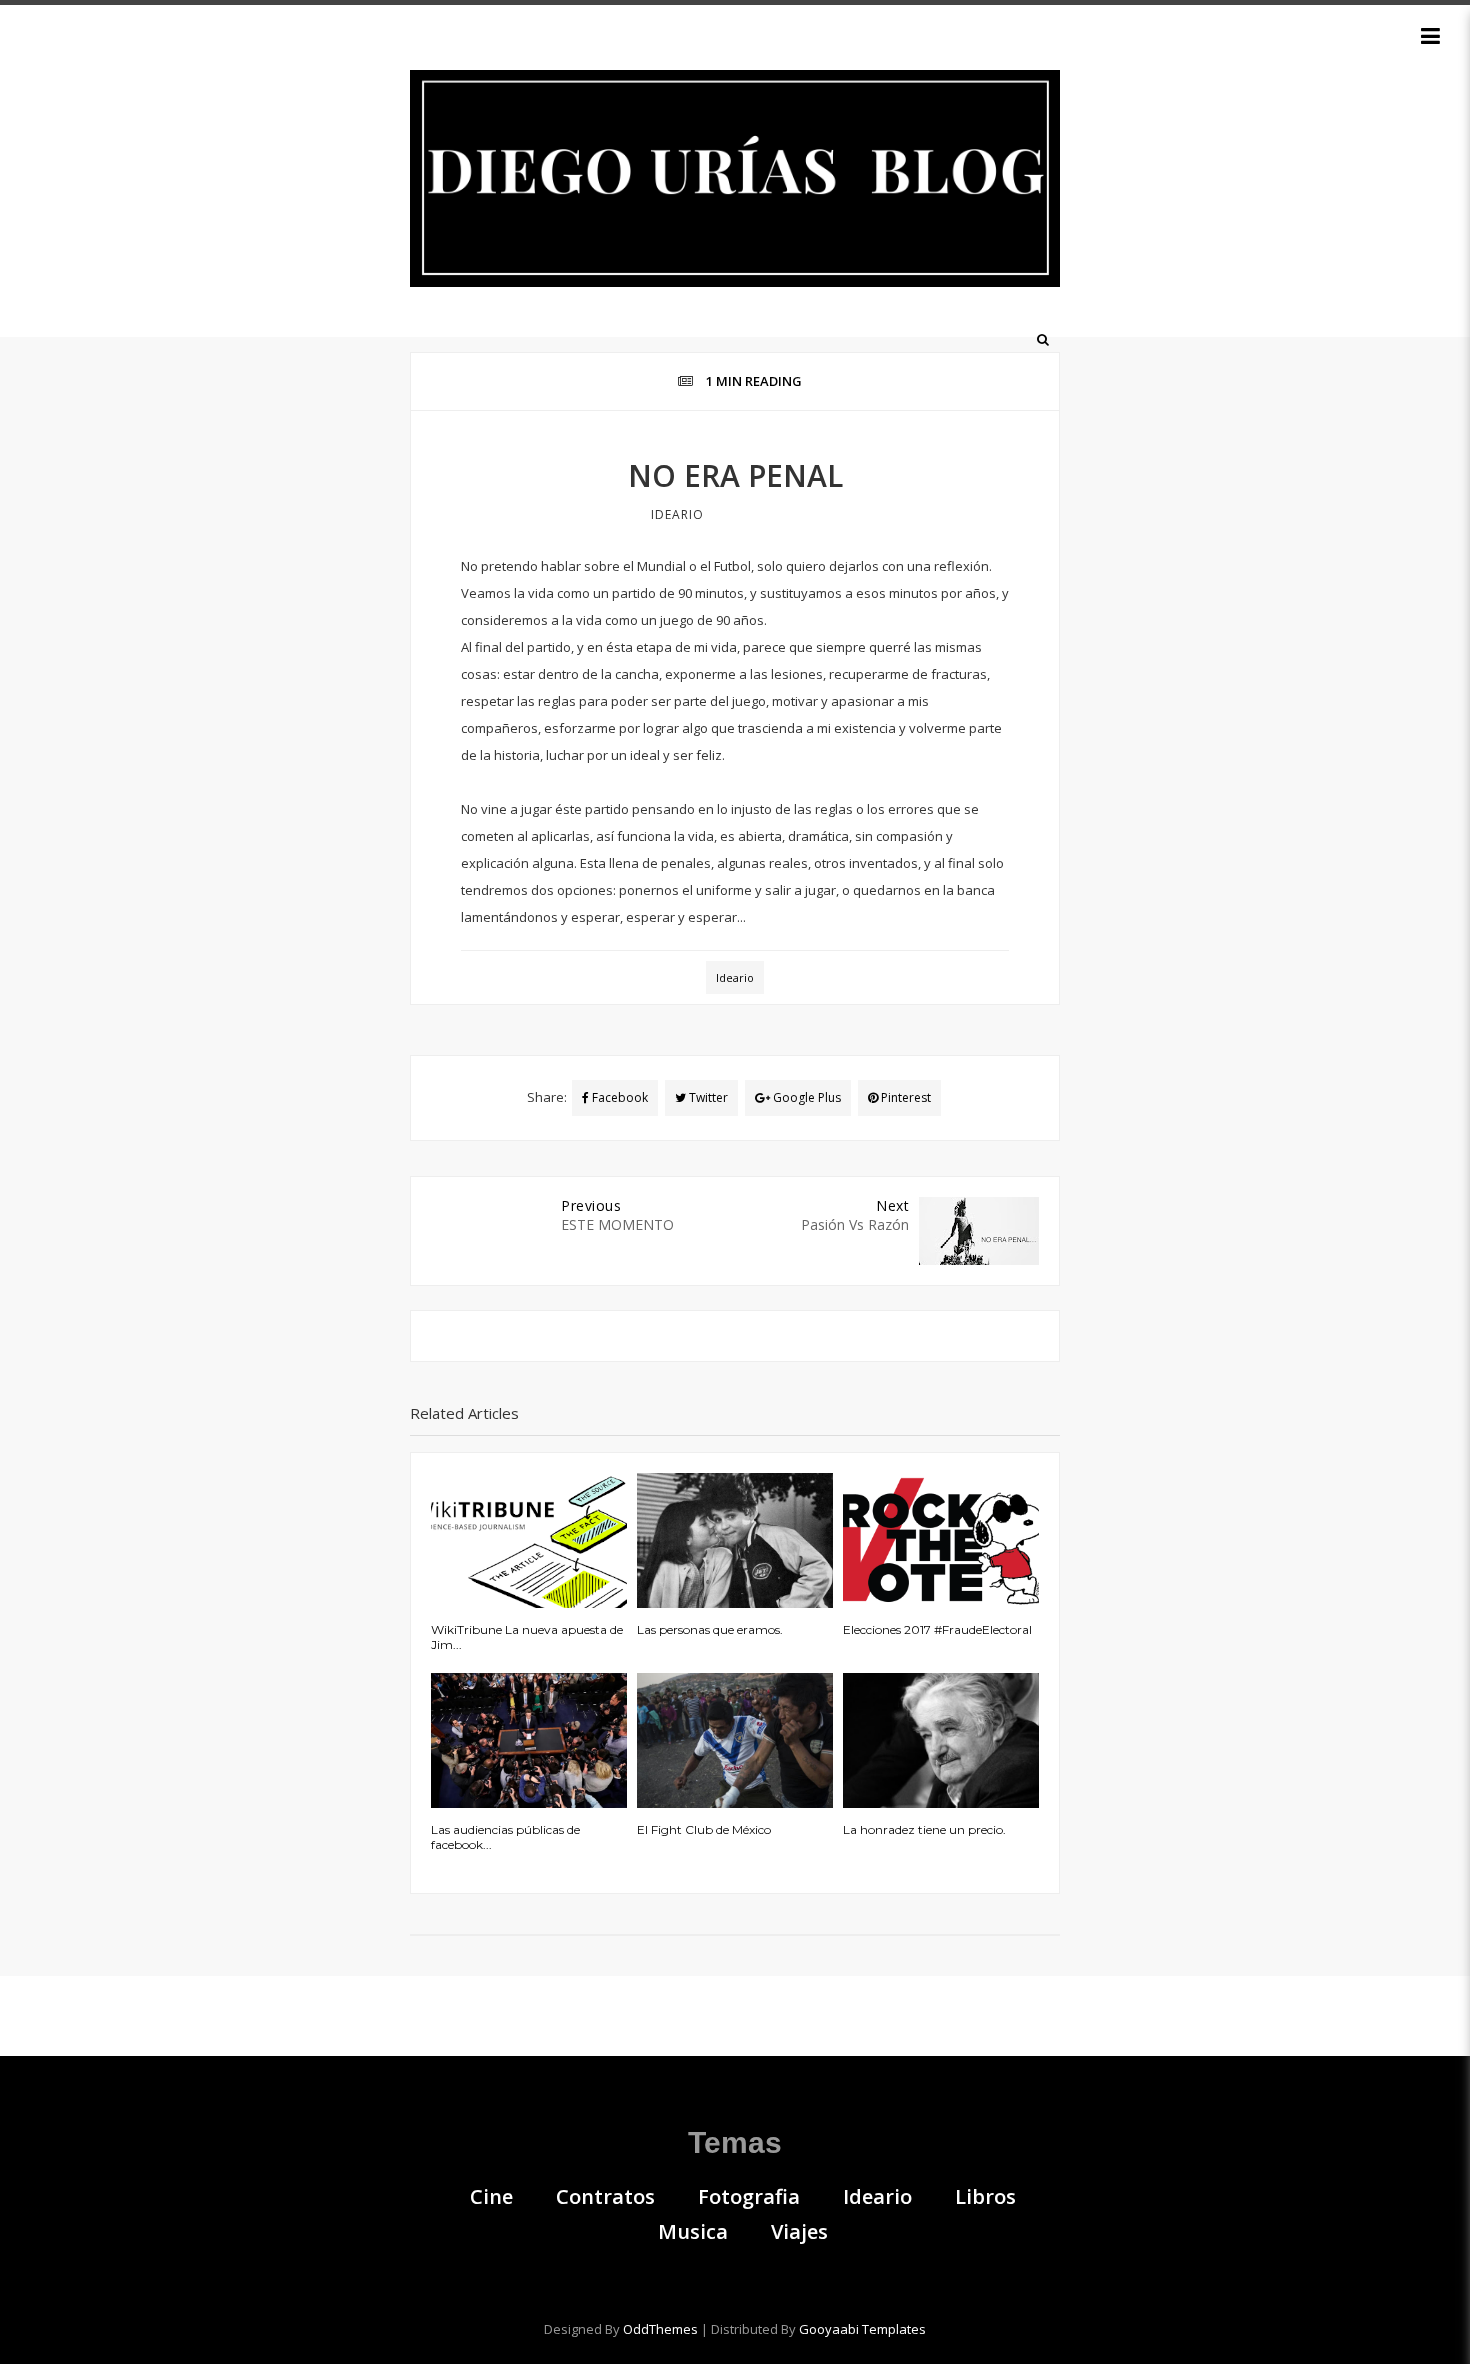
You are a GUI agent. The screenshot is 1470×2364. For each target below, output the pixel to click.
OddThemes (660, 2329)
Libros (985, 2197)
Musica (693, 2232)
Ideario (677, 514)
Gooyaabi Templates (862, 2329)
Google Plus (805, 1097)
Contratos (605, 2197)
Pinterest (904, 1097)
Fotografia (749, 2197)
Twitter (707, 1097)
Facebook (618, 1097)
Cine (491, 2197)
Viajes (799, 2232)
